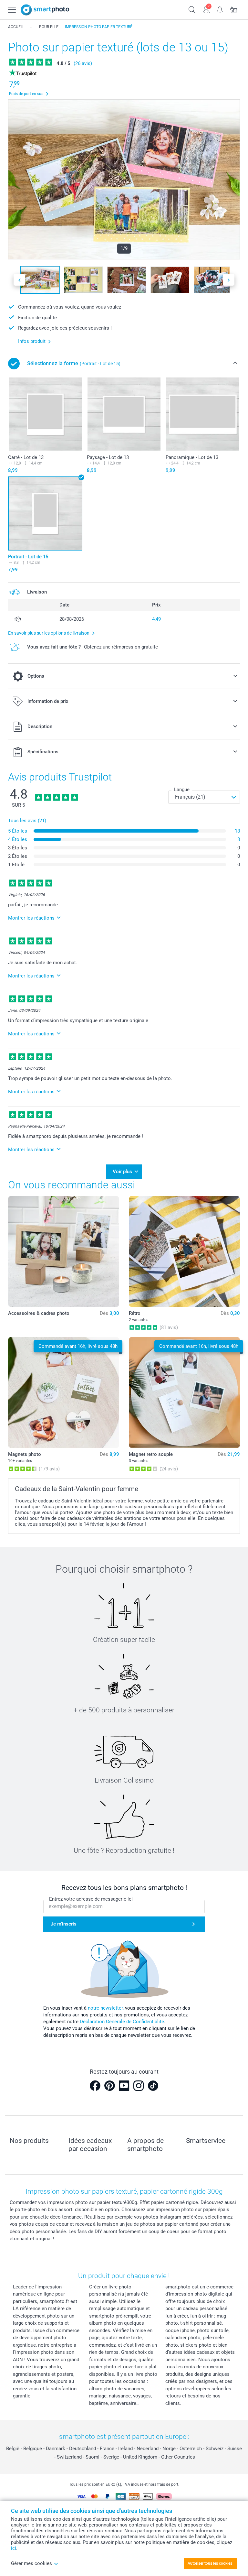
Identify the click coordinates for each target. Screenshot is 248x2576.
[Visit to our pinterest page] (109, 2086)
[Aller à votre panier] (234, 9)
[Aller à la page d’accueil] (45, 10)
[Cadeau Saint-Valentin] (31, 27)
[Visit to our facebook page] (95, 2086)
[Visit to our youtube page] (124, 2086)
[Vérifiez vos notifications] (220, 9)
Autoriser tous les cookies (210, 2563)
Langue (182, 790)
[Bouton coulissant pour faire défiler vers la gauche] (19, 280)
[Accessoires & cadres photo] (64, 1251)
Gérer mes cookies (31, 2563)
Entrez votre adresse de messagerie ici (91, 1899)
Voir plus (122, 1172)
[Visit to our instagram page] (139, 2086)
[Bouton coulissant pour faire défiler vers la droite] (229, 280)
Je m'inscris (64, 1924)
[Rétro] (184, 1251)
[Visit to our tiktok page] (153, 2086)
